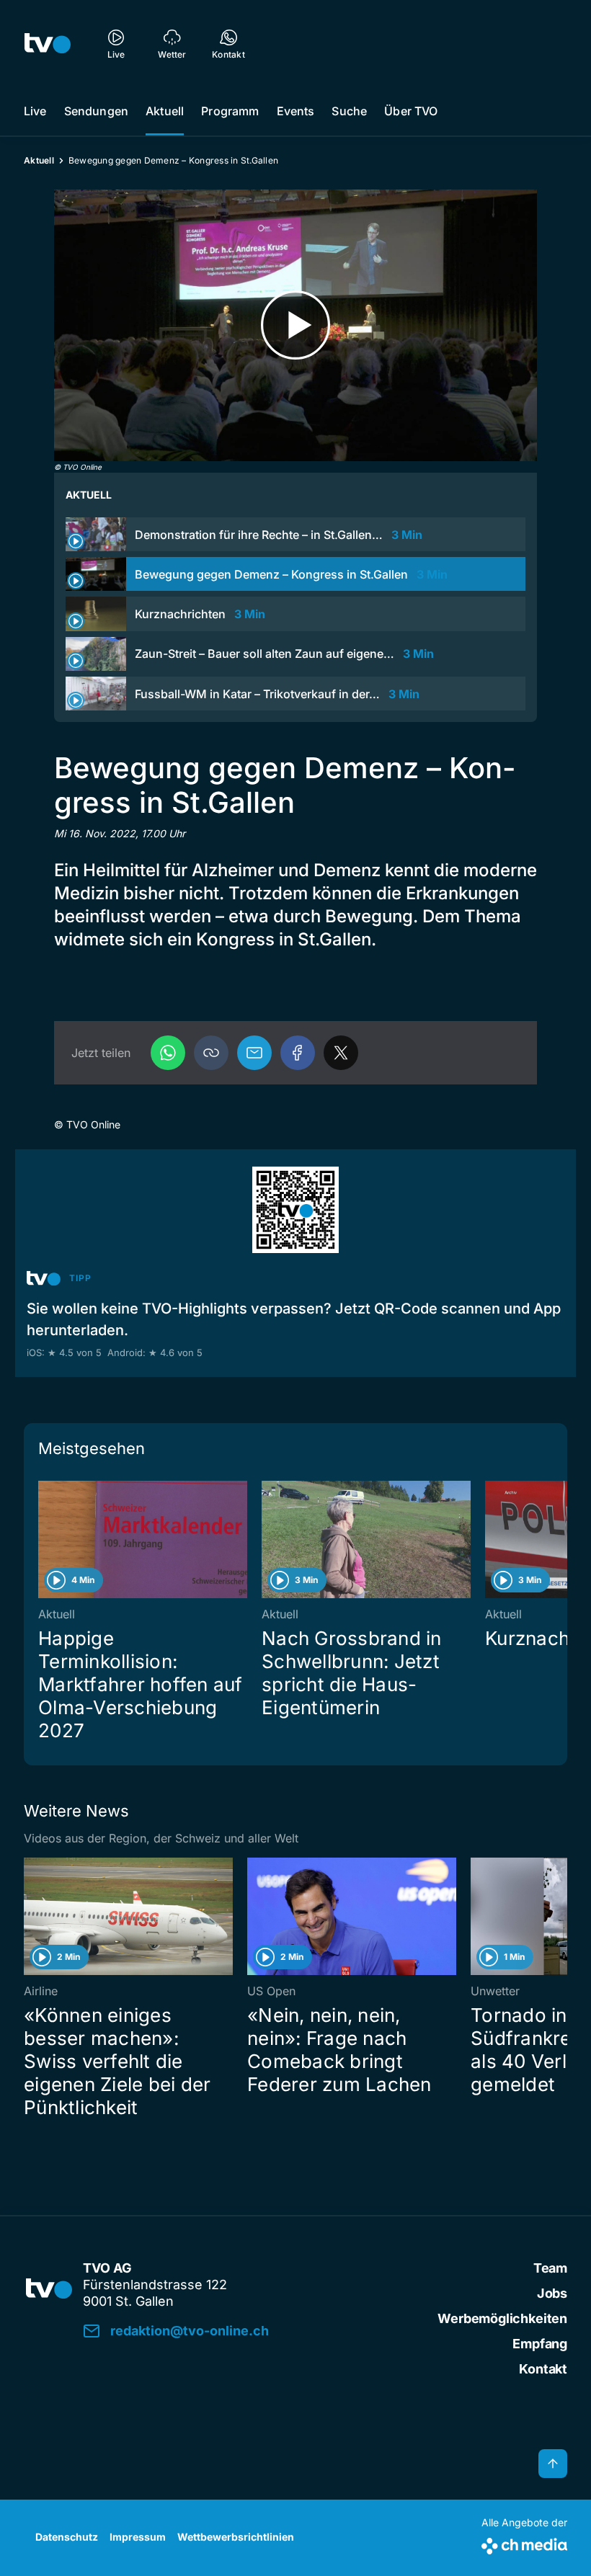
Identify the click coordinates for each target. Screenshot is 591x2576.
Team (550, 2268)
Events (296, 111)
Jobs (552, 2293)
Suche (349, 111)
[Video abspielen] (295, 325)
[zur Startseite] (48, 43)
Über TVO (411, 111)
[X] (341, 1053)
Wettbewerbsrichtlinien (236, 2537)
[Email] (254, 1053)
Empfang (540, 2344)
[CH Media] (524, 2543)
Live (35, 111)
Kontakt (543, 2369)
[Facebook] (298, 1053)
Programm (230, 111)
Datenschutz (67, 2537)
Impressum (138, 2537)
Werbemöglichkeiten (502, 2318)
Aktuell (165, 111)
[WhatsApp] (168, 1053)
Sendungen (96, 111)
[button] (211, 1053)
